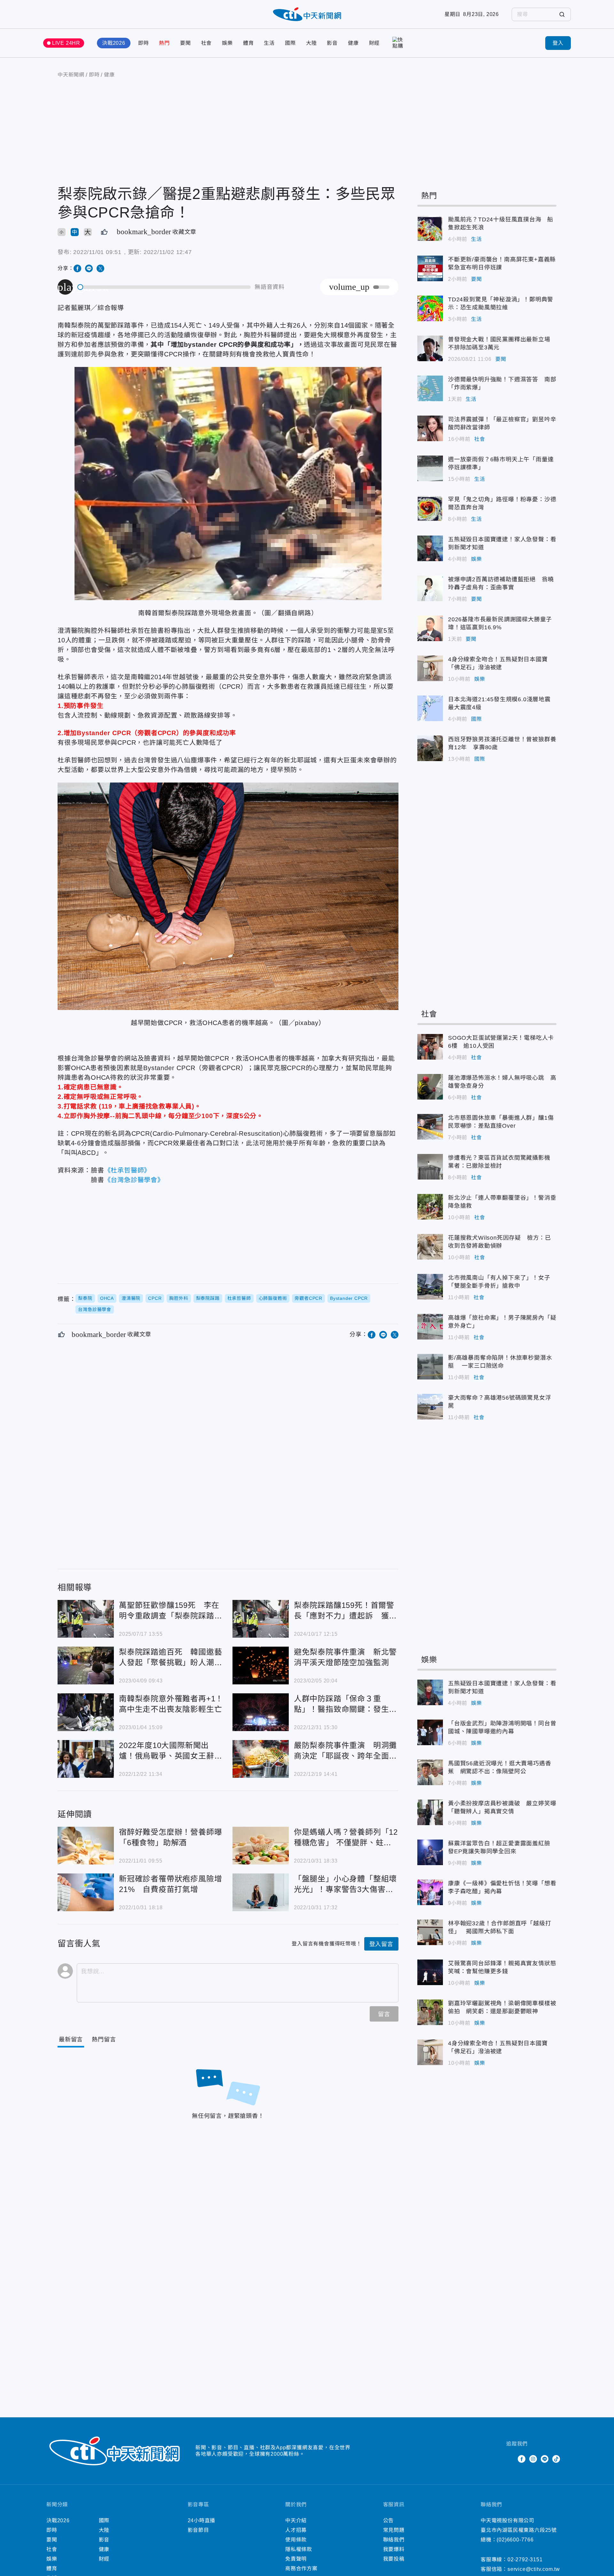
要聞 (185, 43)
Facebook (522, 2459)
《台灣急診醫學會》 (134, 1180)
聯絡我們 (394, 2540)
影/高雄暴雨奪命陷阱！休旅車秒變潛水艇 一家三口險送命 (430, 1367)
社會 (207, 43)
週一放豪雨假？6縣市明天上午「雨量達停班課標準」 (430, 468)
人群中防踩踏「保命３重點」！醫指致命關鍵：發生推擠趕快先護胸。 (261, 1712)
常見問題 (394, 2530)
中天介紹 (296, 2520)
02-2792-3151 (525, 2560)
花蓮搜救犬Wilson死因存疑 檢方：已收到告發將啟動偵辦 (430, 1247)
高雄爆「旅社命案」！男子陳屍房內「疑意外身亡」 (430, 1327)
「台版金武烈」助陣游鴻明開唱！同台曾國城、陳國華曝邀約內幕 (430, 1732)
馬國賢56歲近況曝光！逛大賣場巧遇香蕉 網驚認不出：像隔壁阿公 (430, 1772)
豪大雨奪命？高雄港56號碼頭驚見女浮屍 (430, 1407)
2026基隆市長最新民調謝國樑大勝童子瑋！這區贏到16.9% (430, 628)
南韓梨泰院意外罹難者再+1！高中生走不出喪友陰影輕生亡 (86, 1712)
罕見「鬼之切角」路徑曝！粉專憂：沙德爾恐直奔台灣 (430, 508)
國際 (290, 43)
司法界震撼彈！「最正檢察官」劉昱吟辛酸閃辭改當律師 (430, 428)
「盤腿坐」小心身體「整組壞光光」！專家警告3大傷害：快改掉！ (261, 1892)
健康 (353, 43)
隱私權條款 (299, 2549)
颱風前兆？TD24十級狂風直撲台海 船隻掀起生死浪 (430, 228)
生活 (269, 43)
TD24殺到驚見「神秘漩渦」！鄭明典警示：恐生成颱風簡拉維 (430, 308)
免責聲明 (296, 2559)
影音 (332, 43)
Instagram (533, 2459)
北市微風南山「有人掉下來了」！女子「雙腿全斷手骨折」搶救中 (430, 1287)
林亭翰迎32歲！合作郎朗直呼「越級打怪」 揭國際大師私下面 (430, 1932)
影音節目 (198, 2530)
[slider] (164, 287)
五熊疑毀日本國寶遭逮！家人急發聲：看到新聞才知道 (430, 548)
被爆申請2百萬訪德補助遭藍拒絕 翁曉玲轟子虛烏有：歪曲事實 (430, 588)
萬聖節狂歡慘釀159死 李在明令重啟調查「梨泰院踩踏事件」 (86, 1619)
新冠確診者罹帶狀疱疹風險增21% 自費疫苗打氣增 (86, 1892)
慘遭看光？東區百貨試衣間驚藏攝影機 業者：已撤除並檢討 (430, 1167)
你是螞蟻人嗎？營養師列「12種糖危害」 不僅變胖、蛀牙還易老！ (261, 1846)
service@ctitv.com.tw (534, 2569)
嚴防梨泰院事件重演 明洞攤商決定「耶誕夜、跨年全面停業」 (261, 1759)
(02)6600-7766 (515, 2540)
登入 (558, 43)
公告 (389, 2520)
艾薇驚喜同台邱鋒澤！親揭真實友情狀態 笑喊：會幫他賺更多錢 (430, 1972)
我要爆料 (394, 2549)
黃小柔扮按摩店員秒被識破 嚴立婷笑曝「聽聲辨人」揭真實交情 (430, 1812)
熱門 (164, 43)
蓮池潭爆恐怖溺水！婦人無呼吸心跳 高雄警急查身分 (430, 1087)
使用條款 (296, 2540)
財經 (374, 43)
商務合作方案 (301, 2568)
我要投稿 (394, 2559)
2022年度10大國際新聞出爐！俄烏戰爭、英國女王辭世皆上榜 (86, 1759)
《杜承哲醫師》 (128, 1170)
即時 (144, 43)
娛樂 (227, 43)
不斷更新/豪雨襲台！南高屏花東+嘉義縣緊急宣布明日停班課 (430, 268)
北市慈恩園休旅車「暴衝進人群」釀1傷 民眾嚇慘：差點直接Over (430, 1127)
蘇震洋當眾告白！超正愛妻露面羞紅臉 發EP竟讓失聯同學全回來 (430, 1852)
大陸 (311, 43)
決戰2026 (114, 43)
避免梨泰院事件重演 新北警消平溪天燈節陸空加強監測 (261, 1666)
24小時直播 (202, 2520)
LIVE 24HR (66, 43)
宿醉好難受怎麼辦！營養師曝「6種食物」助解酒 (86, 1846)
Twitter (510, 2459)
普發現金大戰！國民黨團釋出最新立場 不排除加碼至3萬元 (430, 348)
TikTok (556, 2459)
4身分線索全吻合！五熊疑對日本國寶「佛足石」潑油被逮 (430, 668)
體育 (248, 43)
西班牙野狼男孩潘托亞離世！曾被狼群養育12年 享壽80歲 (430, 748)
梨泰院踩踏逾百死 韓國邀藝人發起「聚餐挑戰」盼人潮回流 (86, 1666)
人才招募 (296, 2530)
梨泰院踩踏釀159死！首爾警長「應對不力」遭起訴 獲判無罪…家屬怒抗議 (261, 1619)
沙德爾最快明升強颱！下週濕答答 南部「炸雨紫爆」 (430, 388)
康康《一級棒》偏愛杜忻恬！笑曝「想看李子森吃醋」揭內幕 (430, 1892)
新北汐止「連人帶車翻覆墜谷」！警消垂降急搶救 (430, 1207)
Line (545, 2459)
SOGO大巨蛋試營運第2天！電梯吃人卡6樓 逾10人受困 (430, 1047)
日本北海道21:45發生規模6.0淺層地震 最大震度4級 (430, 708)
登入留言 (381, 1944)
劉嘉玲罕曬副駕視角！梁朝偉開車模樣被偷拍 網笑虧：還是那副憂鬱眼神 (430, 2012)
